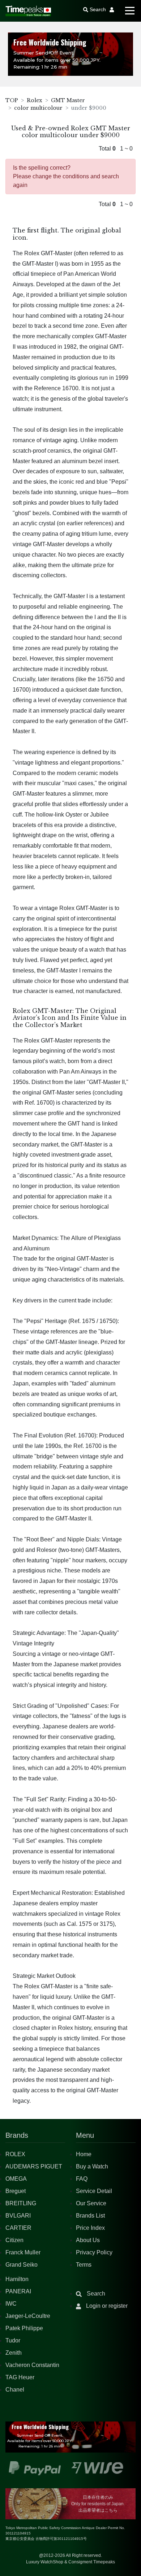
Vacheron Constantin (32, 2365)
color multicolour (38, 108)
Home (84, 2154)
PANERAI (18, 2291)
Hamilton (17, 2279)
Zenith (14, 2353)
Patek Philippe (24, 2328)
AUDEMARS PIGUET (34, 2166)
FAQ (82, 2179)
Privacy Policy (94, 2252)
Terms (84, 2265)
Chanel (15, 2390)
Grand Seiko (22, 2265)
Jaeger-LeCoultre (28, 2316)
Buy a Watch (92, 2166)
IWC (11, 2304)
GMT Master (68, 100)
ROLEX (15, 2154)
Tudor (13, 2340)
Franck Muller (23, 2252)
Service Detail (94, 2191)
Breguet (16, 2191)
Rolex (35, 100)
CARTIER (18, 2228)
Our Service (91, 2203)
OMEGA (16, 2179)
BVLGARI (18, 2216)
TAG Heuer (20, 2377)
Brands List (90, 2216)
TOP (12, 100)
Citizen (14, 2240)
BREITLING (21, 2203)
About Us (88, 2240)
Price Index (90, 2228)
